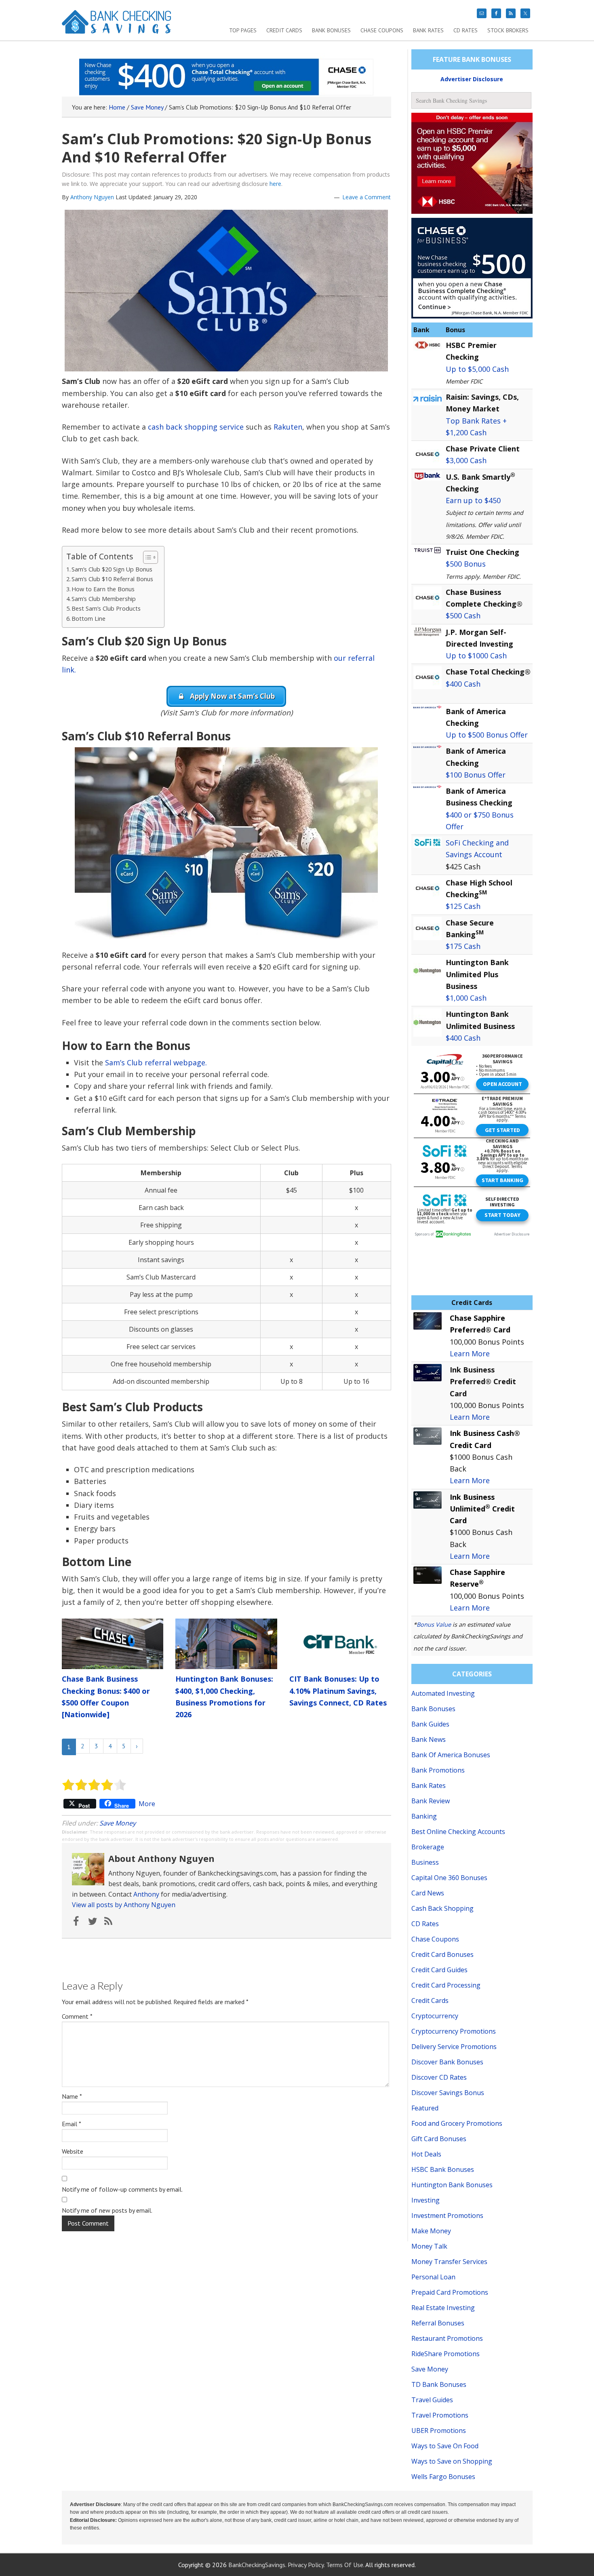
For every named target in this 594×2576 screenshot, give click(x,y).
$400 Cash (463, 684)
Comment (77, 2016)
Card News (428, 1893)
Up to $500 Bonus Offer (487, 735)
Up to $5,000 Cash (477, 369)
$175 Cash (463, 946)
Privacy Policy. (306, 2565)
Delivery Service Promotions (454, 2047)
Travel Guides (432, 2400)
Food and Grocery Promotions (457, 2123)
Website (73, 2151)
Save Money (118, 1823)
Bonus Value (434, 1624)
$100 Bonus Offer (476, 775)
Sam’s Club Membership (104, 599)
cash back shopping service (196, 427)
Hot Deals (426, 2154)
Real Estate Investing (443, 2308)
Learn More (470, 1353)
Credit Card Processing (446, 1985)
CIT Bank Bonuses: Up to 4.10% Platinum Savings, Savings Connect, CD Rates (338, 1691)
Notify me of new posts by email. (107, 2210)
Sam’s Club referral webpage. (156, 1062)
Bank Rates (429, 1785)
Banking (424, 1816)
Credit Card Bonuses (442, 1954)
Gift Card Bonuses (439, 2139)
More (147, 1804)
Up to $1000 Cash (476, 656)
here (275, 184)
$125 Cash (463, 906)
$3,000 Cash (466, 460)
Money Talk (429, 2246)
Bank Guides (430, 1724)
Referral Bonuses (438, 2323)
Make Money (431, 2231)
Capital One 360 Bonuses (449, 1878)
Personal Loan (433, 2277)
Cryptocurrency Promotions (454, 2031)
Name (72, 2096)
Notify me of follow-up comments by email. (122, 2189)
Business (425, 1862)
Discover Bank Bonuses (447, 2062)
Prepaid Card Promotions (450, 2292)
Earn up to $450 (473, 500)
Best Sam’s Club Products (106, 608)
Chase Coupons (435, 1939)
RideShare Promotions (445, 2354)
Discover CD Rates (439, 2077)
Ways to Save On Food (445, 2446)
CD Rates (425, 1924)
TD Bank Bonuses (439, 2384)
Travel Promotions (440, 2415)
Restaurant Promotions (447, 2338)
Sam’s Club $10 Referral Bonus (112, 579)
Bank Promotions (438, 1770)
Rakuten (288, 427)
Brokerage (428, 1847)
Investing (425, 2200)
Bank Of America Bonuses (451, 1755)
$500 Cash (463, 616)
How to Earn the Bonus (103, 589)
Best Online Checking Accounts (458, 1832)
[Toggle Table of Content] (146, 557)
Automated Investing (443, 1693)
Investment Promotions (447, 2216)
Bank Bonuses (433, 1709)
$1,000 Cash (466, 998)
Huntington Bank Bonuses (452, 2185)
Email (72, 2124)
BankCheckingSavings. (257, 2565)
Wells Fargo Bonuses (443, 2477)
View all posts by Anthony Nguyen (124, 1905)
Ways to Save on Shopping (452, 2461)
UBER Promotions (439, 2431)
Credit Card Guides (439, 1970)
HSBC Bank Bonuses (443, 2169)
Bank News (429, 1739)
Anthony (146, 1894)
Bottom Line (88, 619)
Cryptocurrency (435, 2016)
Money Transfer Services (449, 2262)
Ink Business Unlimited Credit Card (482, 1509)
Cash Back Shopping (442, 1908)
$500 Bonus (466, 564)
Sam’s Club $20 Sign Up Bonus (112, 569)
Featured (425, 2108)
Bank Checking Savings (117, 25)
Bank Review (431, 1801)
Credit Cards (430, 2001)
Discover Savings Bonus (448, 2093)
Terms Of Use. (345, 2565)
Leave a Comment (367, 197)
